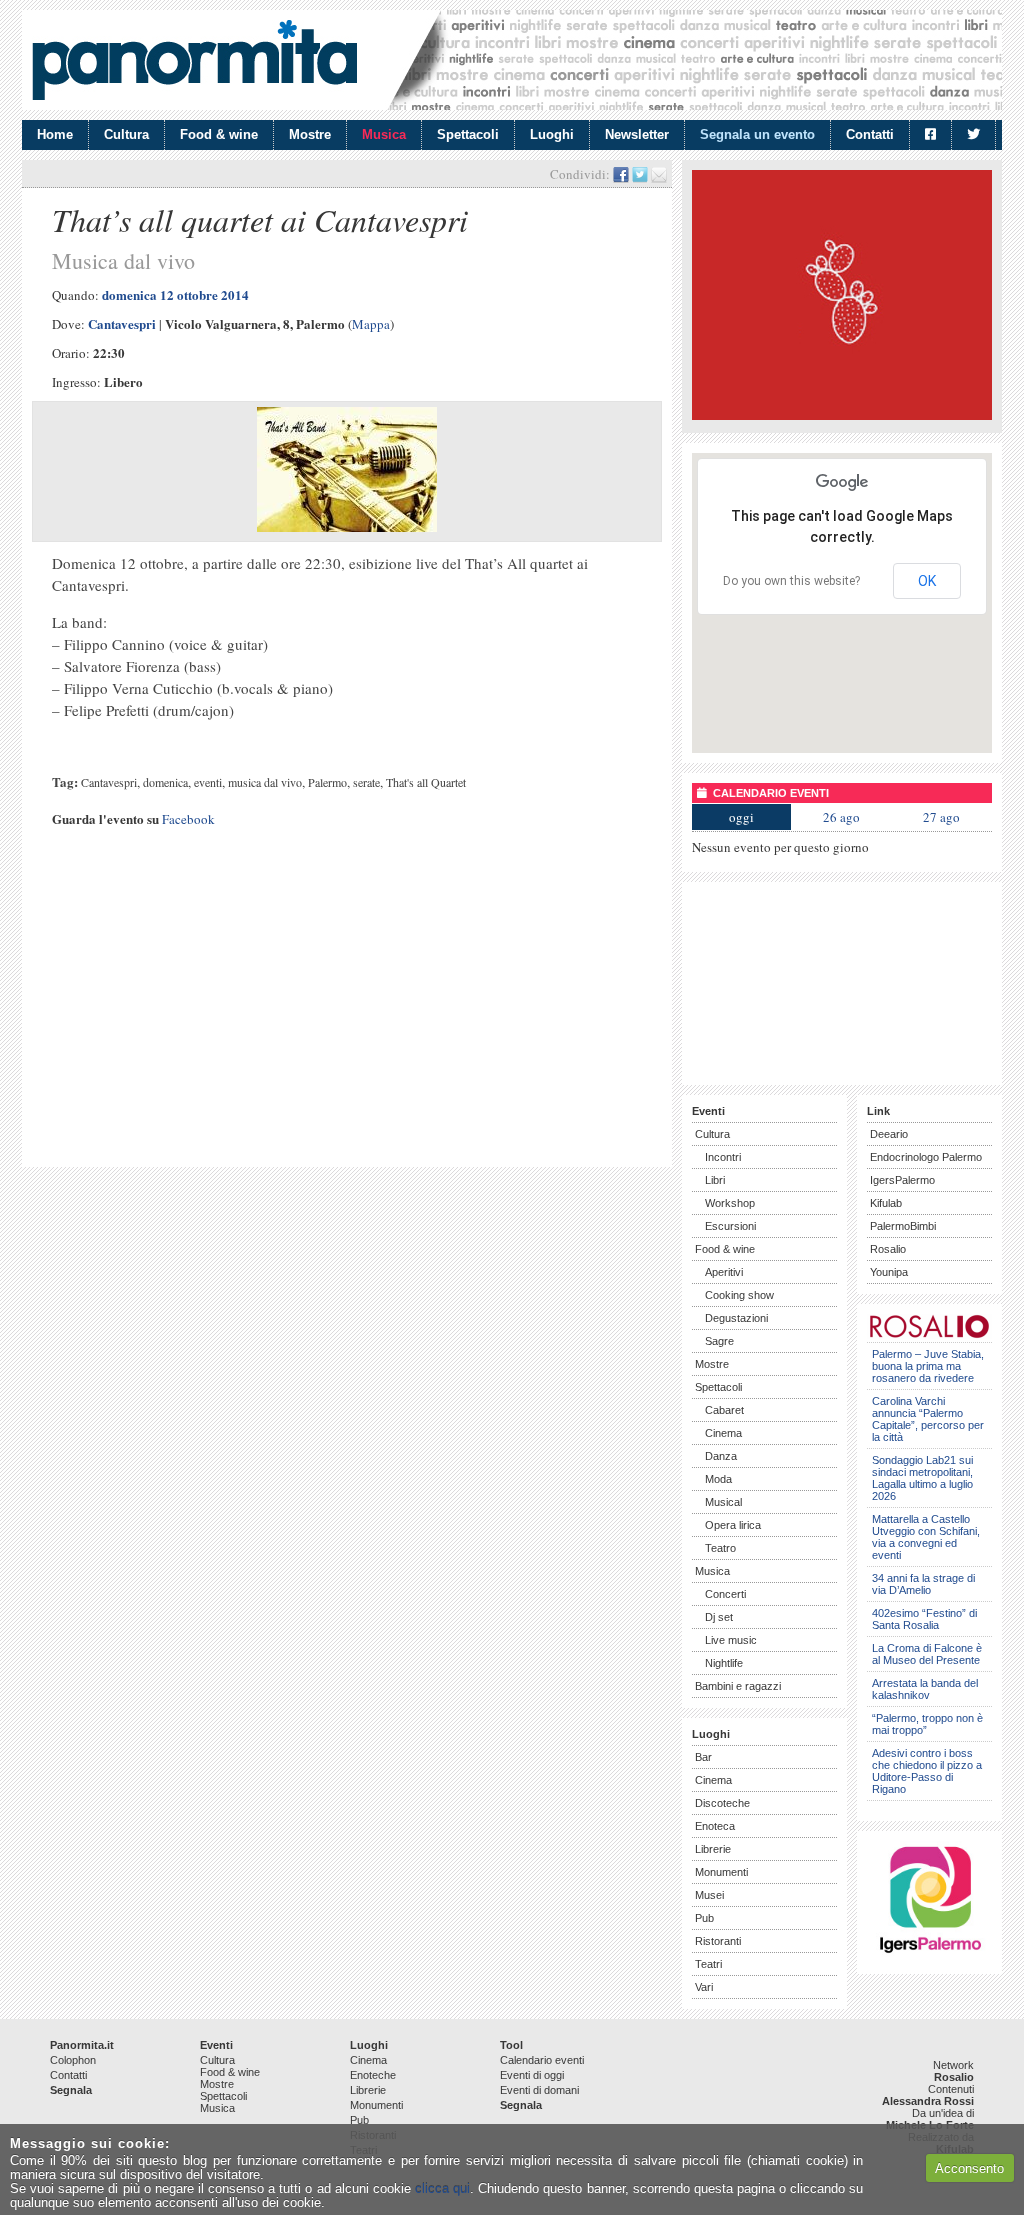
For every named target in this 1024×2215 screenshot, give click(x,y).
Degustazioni (736, 1318)
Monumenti (721, 1872)
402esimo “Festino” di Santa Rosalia (924, 1619)
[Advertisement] (347, 1017)
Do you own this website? (791, 581)
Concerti (725, 1594)
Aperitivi (724, 1272)
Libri (715, 1180)
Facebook (188, 819)
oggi (741, 817)
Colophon (73, 2060)
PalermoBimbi (903, 1226)
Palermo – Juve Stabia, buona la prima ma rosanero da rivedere (928, 1366)
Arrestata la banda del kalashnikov (925, 1689)
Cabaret (724, 1410)
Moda (718, 1479)
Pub (704, 1918)
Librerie (713, 1849)
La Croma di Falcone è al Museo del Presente (927, 1654)
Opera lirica (733, 1525)
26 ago (841, 817)
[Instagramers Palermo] (930, 1956)
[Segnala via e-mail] (659, 174)
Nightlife (724, 1663)
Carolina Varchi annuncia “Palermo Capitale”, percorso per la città (928, 1419)
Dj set (719, 1617)
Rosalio (888, 1249)
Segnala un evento (757, 134)
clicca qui (442, 2188)
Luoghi (552, 134)
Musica (384, 134)
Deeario (889, 1134)
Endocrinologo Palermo (926, 1157)
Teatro (720, 1548)
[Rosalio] (929, 1334)
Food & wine (219, 134)
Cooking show (739, 1295)
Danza (721, 1456)
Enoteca (715, 1826)
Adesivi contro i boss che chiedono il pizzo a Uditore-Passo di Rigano (927, 1771)
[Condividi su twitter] (640, 174)
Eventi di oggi (532, 2075)
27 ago (941, 817)
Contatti (870, 134)
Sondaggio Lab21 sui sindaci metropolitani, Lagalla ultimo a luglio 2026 (922, 1478)
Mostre (310, 134)
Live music (731, 1640)
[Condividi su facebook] (621, 174)
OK (927, 581)
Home (55, 134)
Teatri (708, 1964)
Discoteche (722, 1803)
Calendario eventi (542, 2060)
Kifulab (886, 1203)
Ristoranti (718, 1941)
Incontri (723, 1157)
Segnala (71, 2090)
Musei (709, 1895)
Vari (704, 1987)
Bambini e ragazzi (738, 1686)
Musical (723, 1502)
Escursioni (730, 1226)
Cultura (126, 134)
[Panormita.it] (194, 60)
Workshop (730, 1203)
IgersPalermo (902, 1180)
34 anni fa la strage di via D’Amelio (923, 1584)
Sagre (719, 1341)
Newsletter (637, 134)
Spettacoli (468, 134)
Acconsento (969, 2168)
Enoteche (373, 2075)
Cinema (723, 1433)
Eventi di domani (539, 2090)
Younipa (889, 1272)
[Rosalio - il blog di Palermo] (842, 415)
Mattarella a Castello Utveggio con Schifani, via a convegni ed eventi (926, 1537)
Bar (703, 1757)
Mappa (371, 324)
